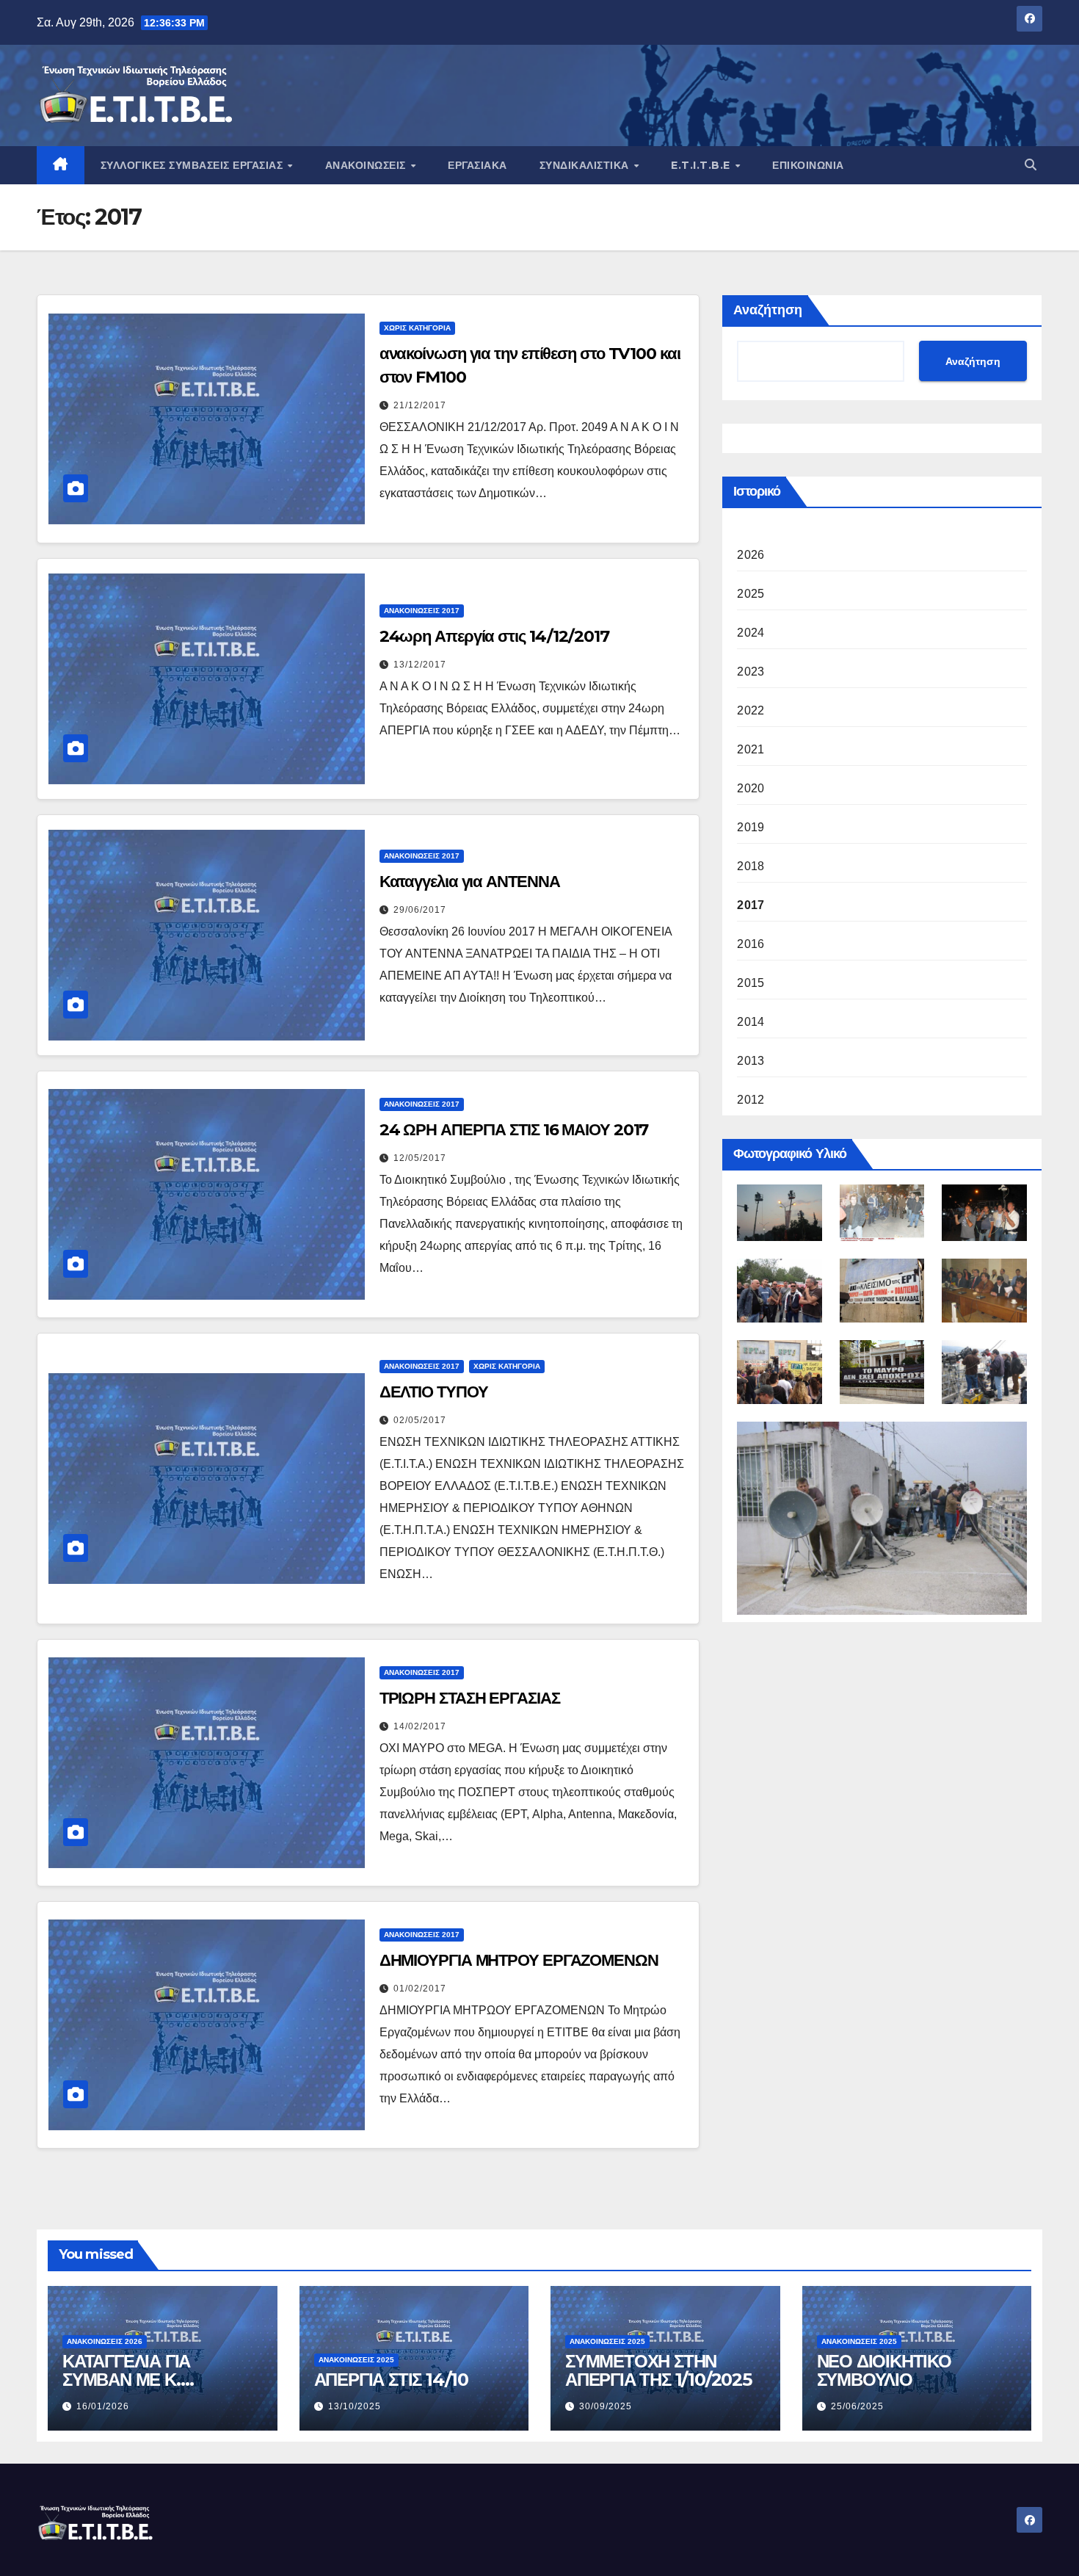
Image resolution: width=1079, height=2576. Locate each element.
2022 (751, 710)
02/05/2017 (420, 1420)
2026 (751, 555)
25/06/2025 (857, 2406)
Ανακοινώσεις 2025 (356, 2360)
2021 (751, 749)
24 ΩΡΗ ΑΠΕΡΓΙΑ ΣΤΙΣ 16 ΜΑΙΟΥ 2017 (514, 1130)
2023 (751, 672)
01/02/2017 (420, 1989)
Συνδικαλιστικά (586, 165)
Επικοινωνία (808, 165)
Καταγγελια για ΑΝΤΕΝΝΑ (470, 882)
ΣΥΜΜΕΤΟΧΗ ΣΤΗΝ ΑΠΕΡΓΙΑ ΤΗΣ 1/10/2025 (658, 2370)
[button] (1031, 165)
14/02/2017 (420, 1726)
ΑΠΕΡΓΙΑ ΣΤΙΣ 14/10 (391, 2380)
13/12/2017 (420, 665)
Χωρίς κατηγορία (417, 328)
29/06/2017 (420, 910)
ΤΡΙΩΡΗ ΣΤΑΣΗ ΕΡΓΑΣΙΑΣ (470, 1698)
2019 (751, 827)
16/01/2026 (103, 2406)
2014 (751, 1022)
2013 (751, 1061)
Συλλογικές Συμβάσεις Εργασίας (193, 165)
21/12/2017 (420, 405)
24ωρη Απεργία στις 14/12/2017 (494, 636)
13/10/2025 (355, 2406)
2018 (751, 866)
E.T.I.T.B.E (702, 165)
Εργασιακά (477, 165)
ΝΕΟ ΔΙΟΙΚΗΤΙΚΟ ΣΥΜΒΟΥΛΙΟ (884, 2370)
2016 (751, 944)
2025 (751, 594)
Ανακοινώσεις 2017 (422, 611)
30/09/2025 (606, 2406)
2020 (751, 788)
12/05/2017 (420, 1158)
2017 (751, 905)
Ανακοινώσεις (367, 165)
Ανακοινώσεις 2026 (105, 2341)
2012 (751, 1100)
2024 (751, 633)
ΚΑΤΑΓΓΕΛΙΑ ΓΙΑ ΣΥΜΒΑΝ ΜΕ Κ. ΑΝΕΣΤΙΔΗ (126, 2380)
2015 (751, 983)
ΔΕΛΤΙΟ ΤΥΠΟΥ (434, 1392)
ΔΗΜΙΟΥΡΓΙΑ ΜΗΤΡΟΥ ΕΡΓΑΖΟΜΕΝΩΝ (519, 1960)
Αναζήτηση (768, 310)
